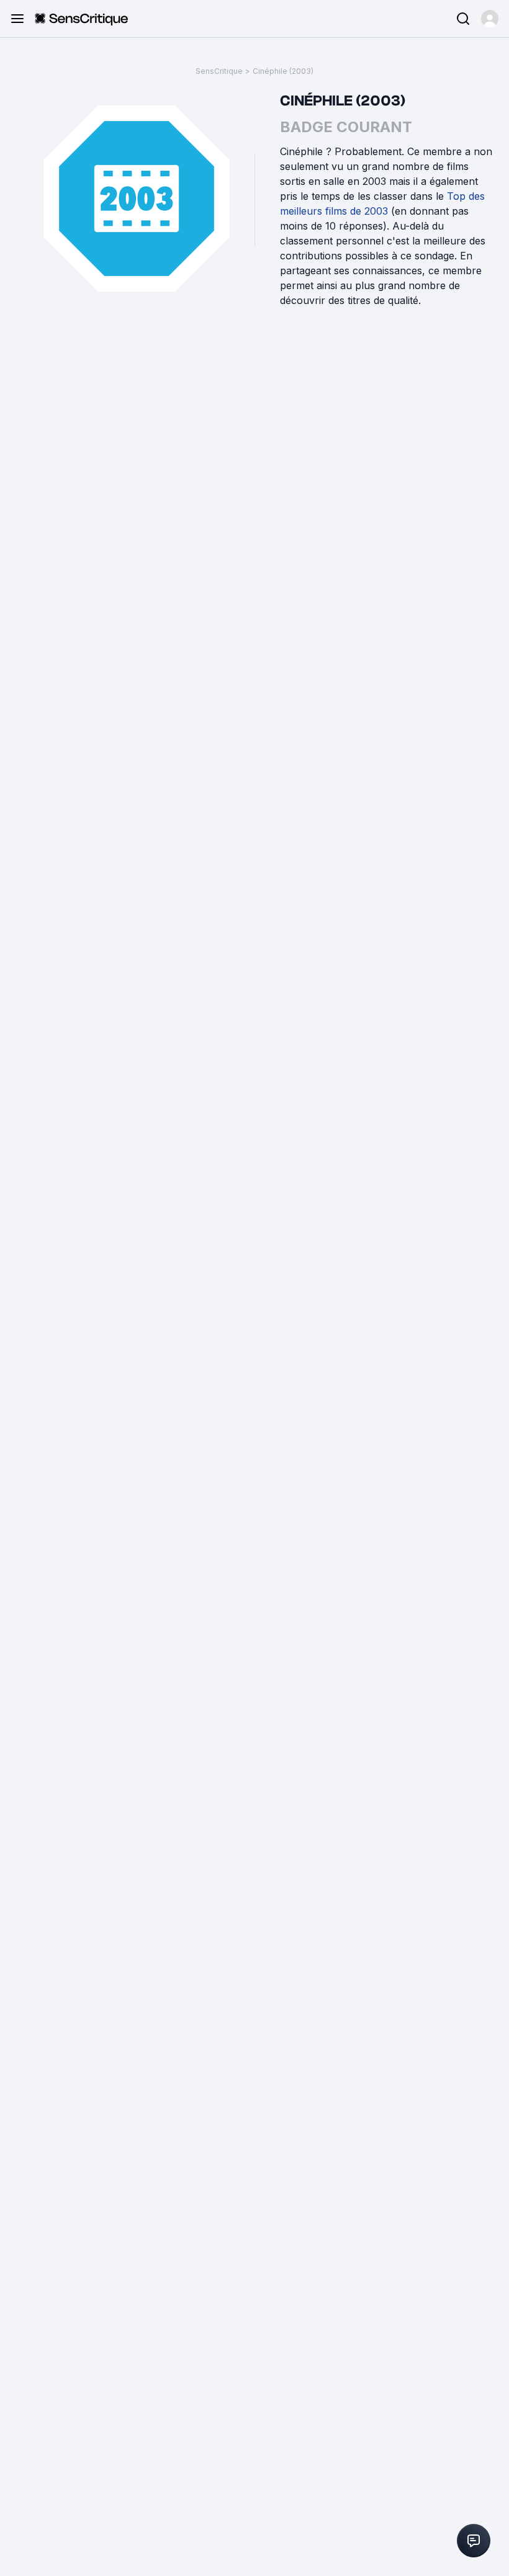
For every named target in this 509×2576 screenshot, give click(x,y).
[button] (490, 19)
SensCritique (219, 71)
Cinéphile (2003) (283, 71)
